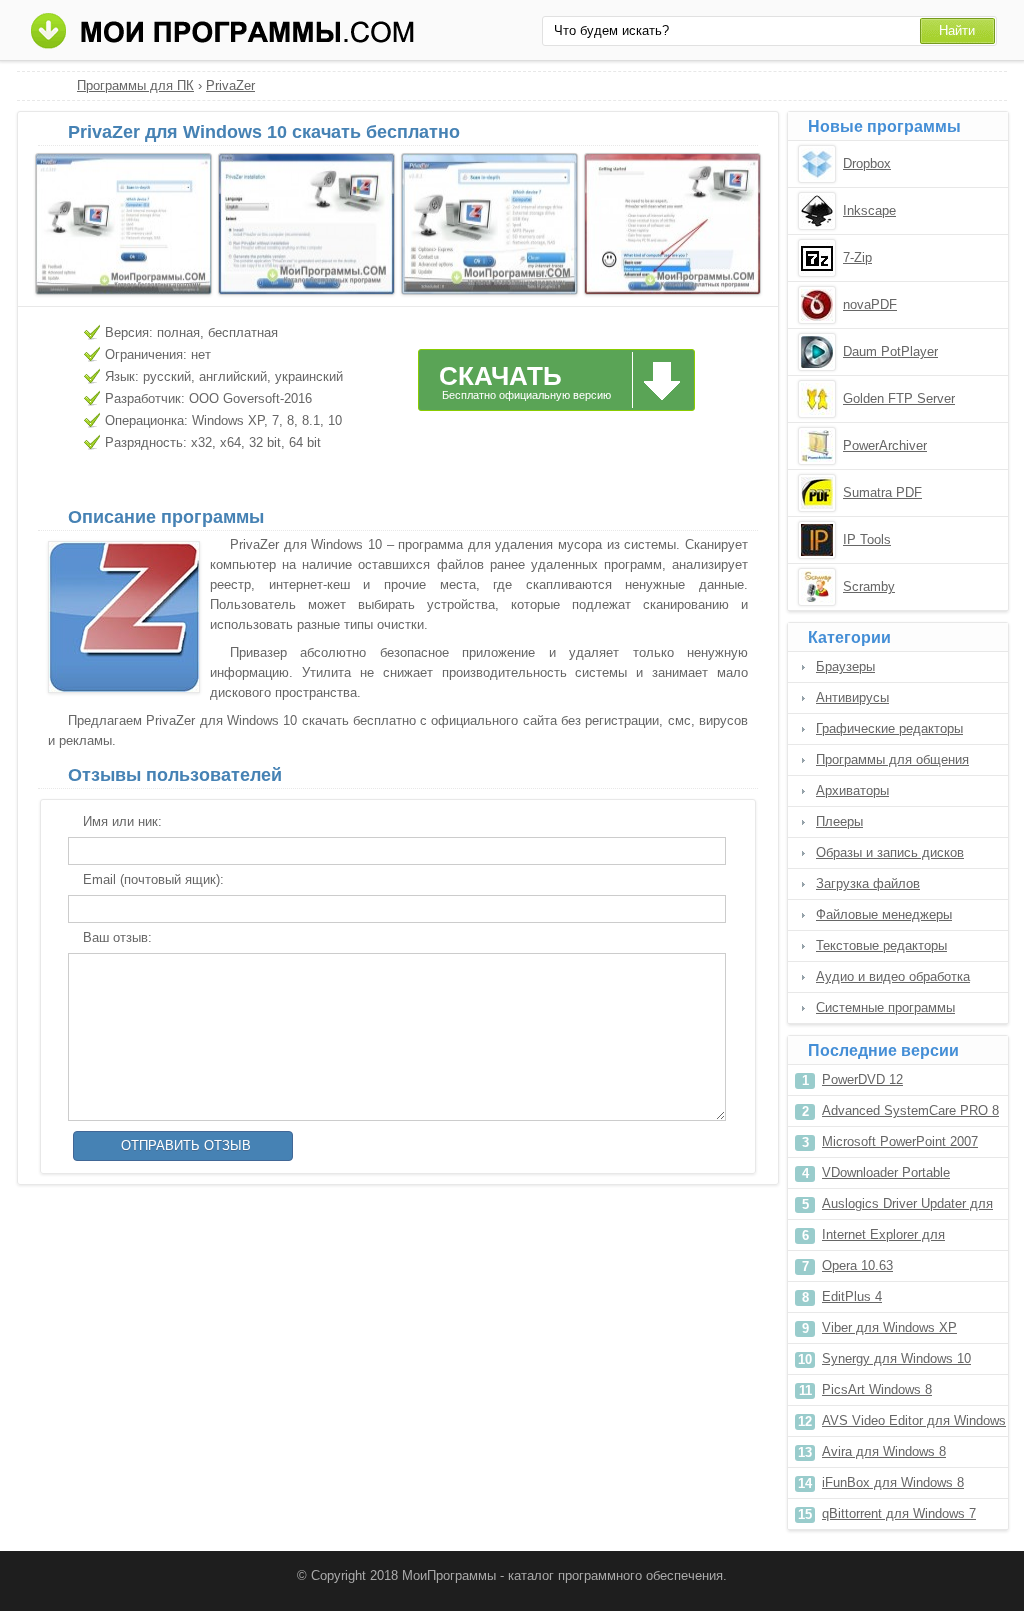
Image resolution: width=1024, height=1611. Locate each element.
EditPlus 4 (852, 1296)
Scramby (869, 586)
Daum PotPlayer (890, 351)
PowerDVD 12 (862, 1079)
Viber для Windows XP (889, 1327)
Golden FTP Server (899, 398)
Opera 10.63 (857, 1265)
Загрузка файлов (868, 883)
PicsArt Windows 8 (877, 1389)
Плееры (839, 821)
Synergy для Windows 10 (896, 1358)
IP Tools (867, 539)
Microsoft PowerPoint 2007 (900, 1141)
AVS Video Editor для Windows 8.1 (914, 1424)
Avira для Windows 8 (884, 1451)
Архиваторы (852, 790)
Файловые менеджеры (884, 914)
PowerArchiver (885, 445)
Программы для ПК (135, 85)
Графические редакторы (889, 728)
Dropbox (867, 163)
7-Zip (857, 257)
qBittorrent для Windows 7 (899, 1513)
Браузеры (845, 666)
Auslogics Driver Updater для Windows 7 (907, 1207)
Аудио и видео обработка (893, 976)
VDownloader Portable (886, 1172)
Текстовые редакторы (881, 945)
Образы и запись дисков (890, 852)
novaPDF (870, 304)
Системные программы (885, 1007)
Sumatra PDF (882, 492)
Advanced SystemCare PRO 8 (910, 1110)
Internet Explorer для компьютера (883, 1238)
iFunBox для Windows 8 (893, 1482)
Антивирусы (852, 697)
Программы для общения (892, 759)
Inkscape (869, 210)
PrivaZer (230, 85)
